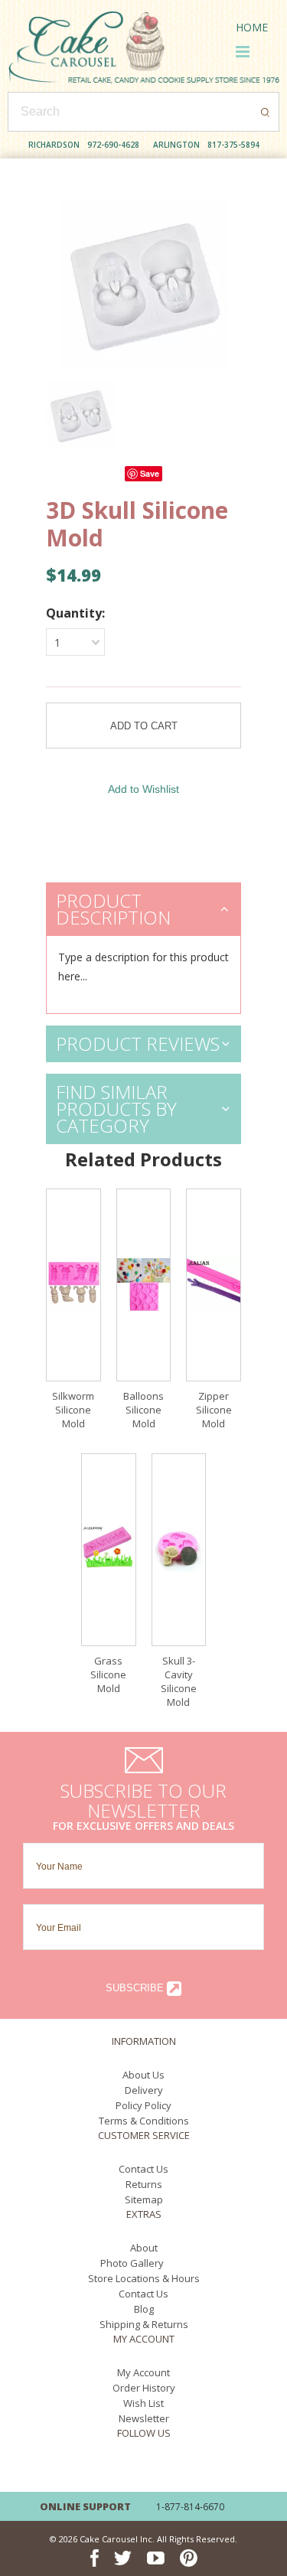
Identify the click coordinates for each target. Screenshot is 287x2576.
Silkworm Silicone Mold (73, 1410)
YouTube (156, 2468)
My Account (143, 2372)
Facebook (95, 2468)
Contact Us (143, 2169)
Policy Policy (143, 2105)
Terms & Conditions (144, 2121)
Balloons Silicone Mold (143, 1410)
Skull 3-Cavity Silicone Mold (179, 1681)
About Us (143, 2075)
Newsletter (144, 2418)
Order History (144, 2388)
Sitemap (144, 2199)
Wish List (143, 2403)
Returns (144, 2184)
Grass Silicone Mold (108, 1674)
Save (150, 473)
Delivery (144, 2090)
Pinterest (189, 2468)
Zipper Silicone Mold (214, 1410)
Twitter (123, 2468)
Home (252, 27)
